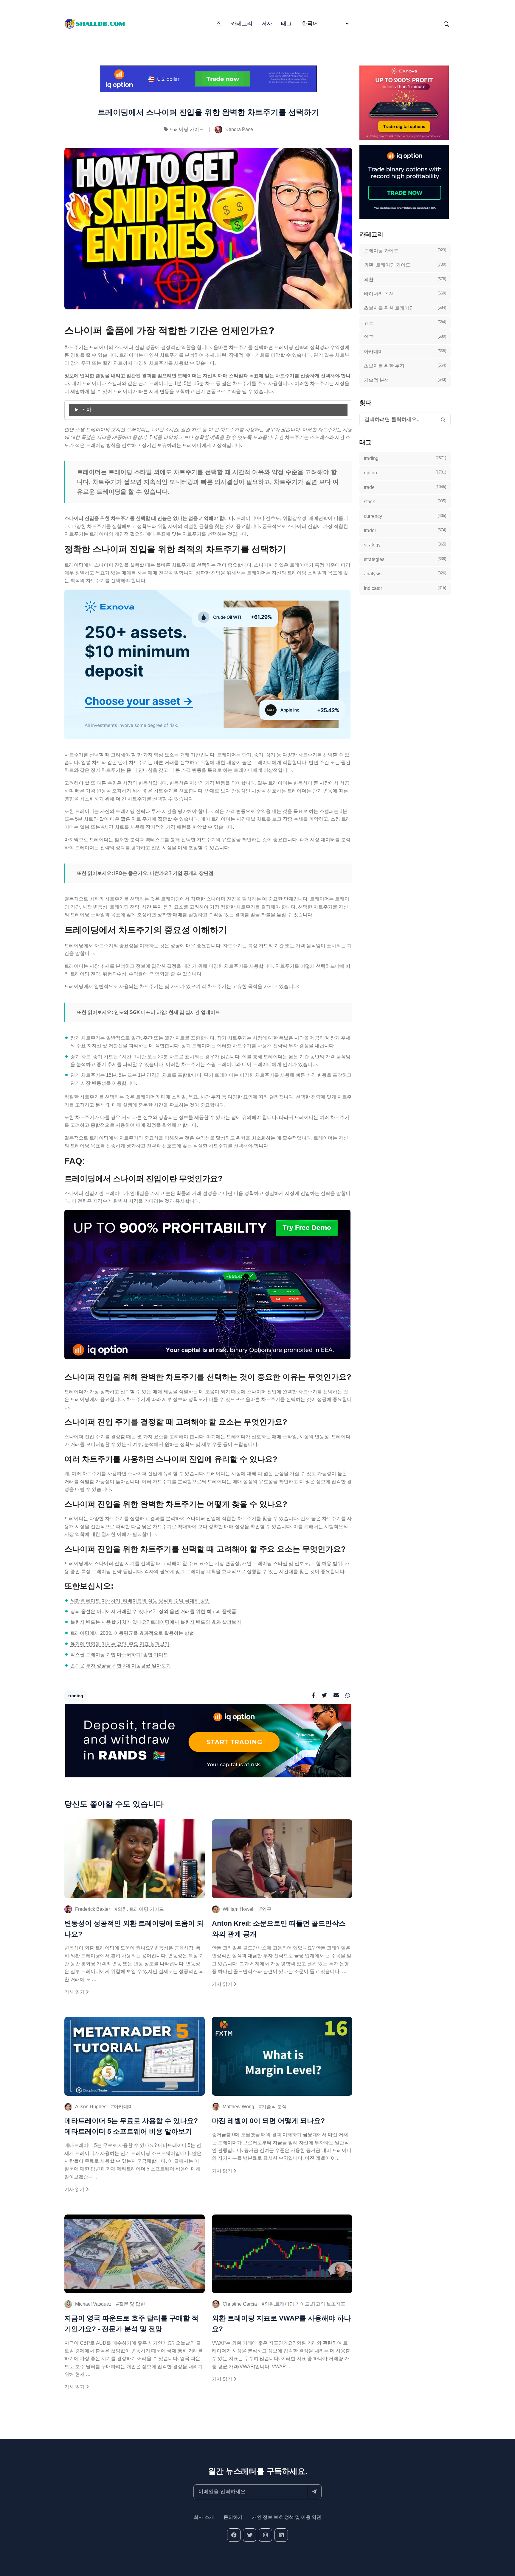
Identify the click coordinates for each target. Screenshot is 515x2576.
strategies (405, 559)
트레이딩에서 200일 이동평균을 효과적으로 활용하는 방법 (132, 1633)
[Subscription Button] (314, 2492)
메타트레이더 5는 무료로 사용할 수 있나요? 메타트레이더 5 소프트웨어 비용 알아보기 (131, 2126)
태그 (286, 24)
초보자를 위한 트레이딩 (405, 308)
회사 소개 (204, 2517)
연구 (267, 1909)
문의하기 (233, 2517)
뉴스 (405, 322)
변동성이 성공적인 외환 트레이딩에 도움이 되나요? (134, 1929)
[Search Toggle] (446, 24)
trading (76, 1696)
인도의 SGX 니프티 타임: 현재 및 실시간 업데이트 (167, 1012)
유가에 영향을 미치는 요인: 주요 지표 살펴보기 (120, 1644)
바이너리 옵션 (405, 294)
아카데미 (123, 2107)
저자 (267, 24)
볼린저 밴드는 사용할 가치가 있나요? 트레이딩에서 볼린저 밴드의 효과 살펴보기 (156, 1622)
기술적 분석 (274, 2107)
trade (405, 487)
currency (405, 516)
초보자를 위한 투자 (405, 366)
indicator (405, 588)
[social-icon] (234, 2535)
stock (405, 501)
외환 (405, 279)
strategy (405, 545)
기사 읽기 (75, 1992)
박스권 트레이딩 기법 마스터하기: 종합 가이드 (119, 1655)
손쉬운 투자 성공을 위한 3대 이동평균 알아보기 (121, 1666)
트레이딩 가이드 (187, 129)
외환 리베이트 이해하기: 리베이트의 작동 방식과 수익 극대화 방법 (140, 1601)
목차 (86, 410)
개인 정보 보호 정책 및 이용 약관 (287, 2517)
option (405, 473)
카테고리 (242, 24)
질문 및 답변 (132, 2304)
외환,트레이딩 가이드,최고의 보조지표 (305, 2304)
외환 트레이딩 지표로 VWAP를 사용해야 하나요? (281, 2323)
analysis (405, 574)
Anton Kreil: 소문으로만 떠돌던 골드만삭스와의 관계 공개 (279, 1929)
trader (405, 530)
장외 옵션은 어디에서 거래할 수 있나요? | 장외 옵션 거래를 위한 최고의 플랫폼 (153, 1611)
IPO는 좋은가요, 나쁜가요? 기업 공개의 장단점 (164, 873)
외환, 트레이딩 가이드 (141, 1909)
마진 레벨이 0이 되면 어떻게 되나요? (268, 2121)
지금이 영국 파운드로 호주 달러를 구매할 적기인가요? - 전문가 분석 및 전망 (131, 2323)
